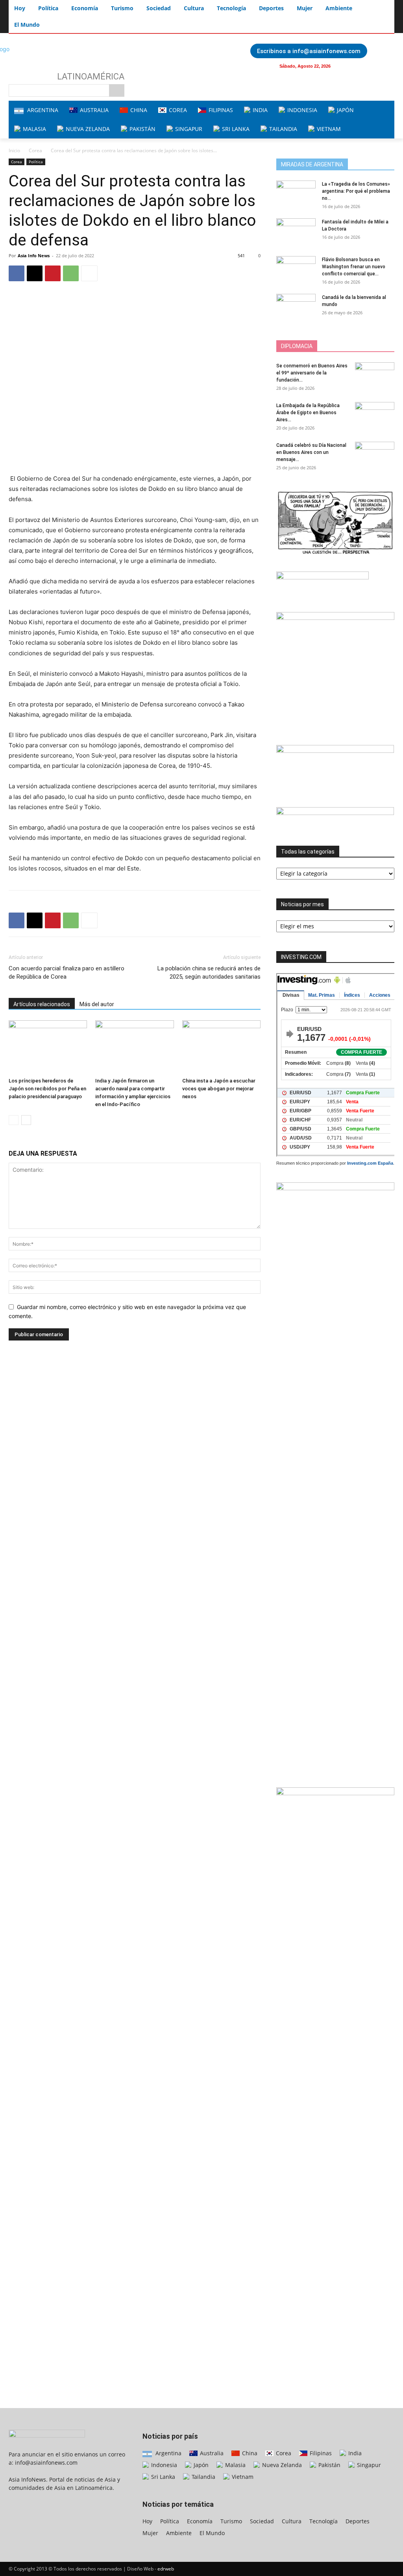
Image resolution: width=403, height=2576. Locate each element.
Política (36, 162)
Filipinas (320, 2453)
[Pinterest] (53, 273)
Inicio (14, 150)
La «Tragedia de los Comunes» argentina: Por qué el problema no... (356, 191)
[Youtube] (360, 66)
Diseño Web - (151, 2569)
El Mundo (212, 2533)
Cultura (292, 2521)
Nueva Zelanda (281, 2465)
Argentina (168, 2453)
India (354, 2453)
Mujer (150, 2533)
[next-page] (26, 1120)
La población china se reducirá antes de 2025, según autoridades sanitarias (209, 973)
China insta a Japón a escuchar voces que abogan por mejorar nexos (219, 1089)
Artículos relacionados (42, 1004)
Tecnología (324, 2521)
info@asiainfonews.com (46, 2463)
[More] (89, 273)
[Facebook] (345, 66)
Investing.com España (370, 1163)
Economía (200, 2521)
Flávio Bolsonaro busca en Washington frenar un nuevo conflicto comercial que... (354, 267)
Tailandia (203, 2477)
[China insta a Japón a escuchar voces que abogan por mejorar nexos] (221, 1047)
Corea (35, 150)
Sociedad (262, 2521)
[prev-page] (14, 1120)
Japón (200, 2465)
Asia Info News (34, 255)
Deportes (358, 2521)
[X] (35, 273)
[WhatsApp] (71, 273)
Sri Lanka (162, 2477)
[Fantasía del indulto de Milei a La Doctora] (296, 232)
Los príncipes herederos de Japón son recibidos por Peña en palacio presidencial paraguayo (47, 1089)
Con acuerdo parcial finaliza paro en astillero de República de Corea (67, 973)
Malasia (235, 2465)
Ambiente (179, 2533)
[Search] (117, 90)
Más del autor (97, 1004)
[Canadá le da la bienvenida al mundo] (296, 307)
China (249, 2453)
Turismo (231, 2521)
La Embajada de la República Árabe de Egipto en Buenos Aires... (308, 413)
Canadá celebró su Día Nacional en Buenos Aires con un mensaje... (311, 452)
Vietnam (242, 2477)
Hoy (147, 2521)
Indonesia (163, 2465)
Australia (211, 2453)
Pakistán (329, 2465)
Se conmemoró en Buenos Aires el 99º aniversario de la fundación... (312, 373)
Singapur (368, 2465)
